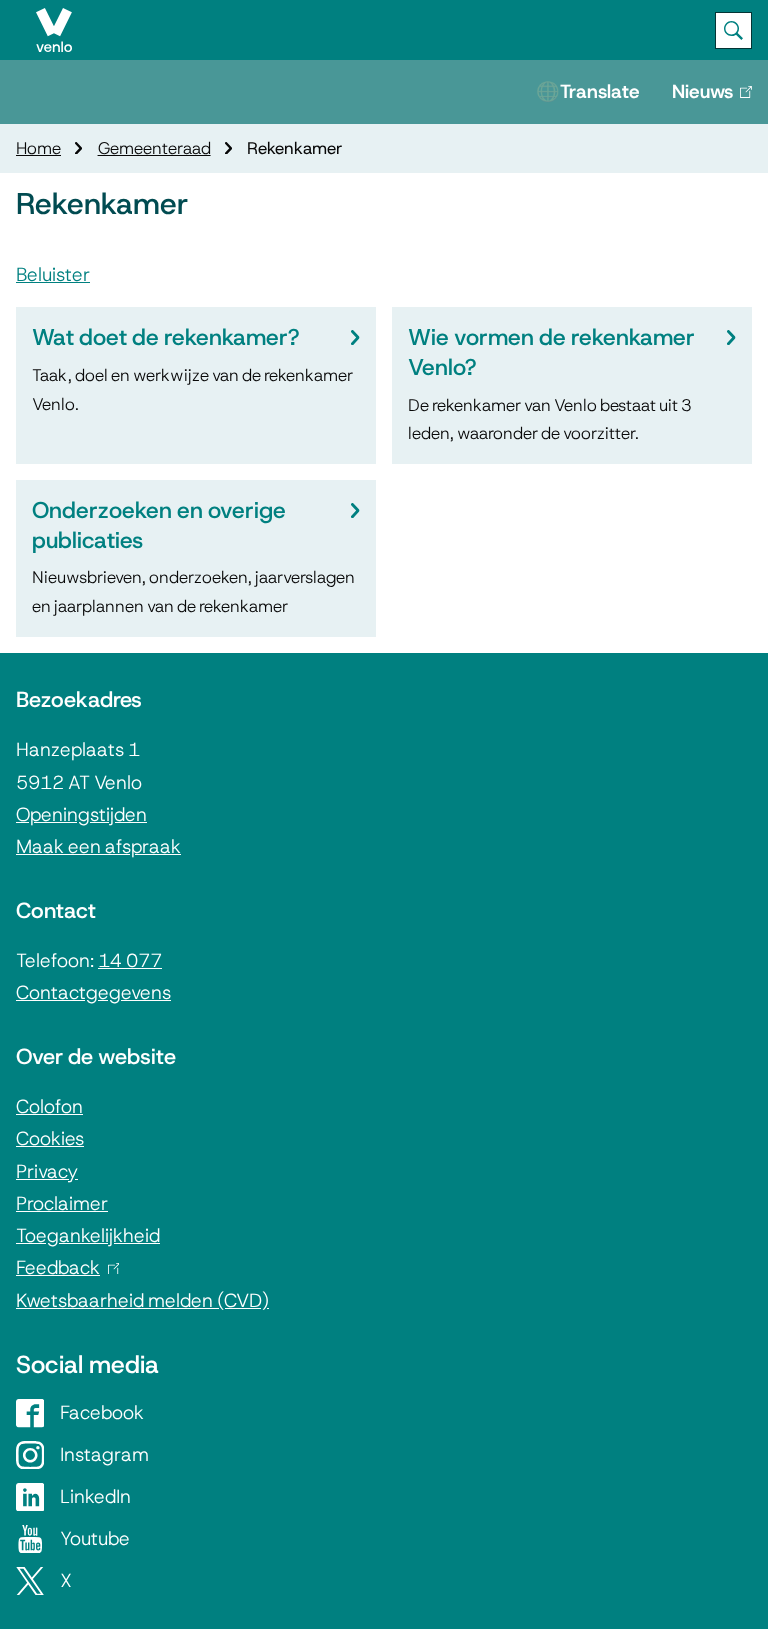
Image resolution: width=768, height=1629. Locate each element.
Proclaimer (62, 1203)
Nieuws (720, 101)
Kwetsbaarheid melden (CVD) (142, 1300)
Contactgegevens (93, 992)
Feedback (63, 1267)
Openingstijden (81, 814)
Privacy (47, 1171)
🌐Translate (588, 91)
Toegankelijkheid (88, 1235)
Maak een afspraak (98, 846)
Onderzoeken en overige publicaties (159, 525)
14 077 (130, 960)
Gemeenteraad (154, 148)
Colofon (49, 1106)
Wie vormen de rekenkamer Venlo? (551, 352)
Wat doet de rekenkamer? (165, 337)
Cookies (50, 1138)
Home (38, 148)
